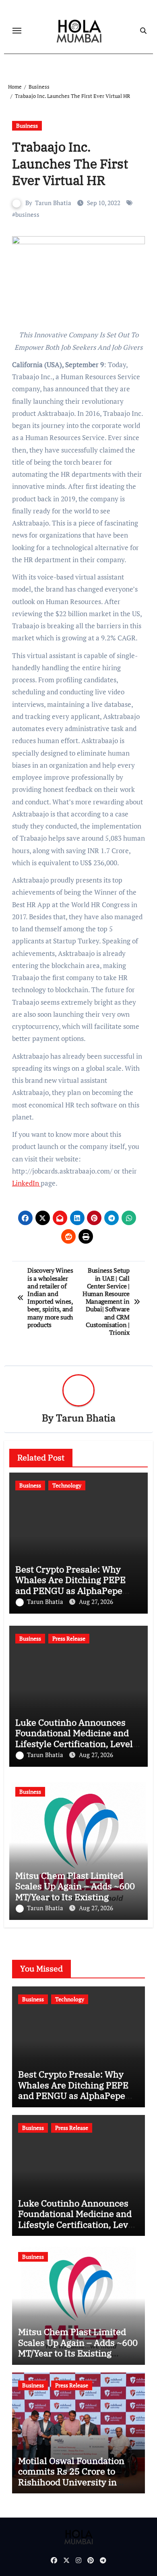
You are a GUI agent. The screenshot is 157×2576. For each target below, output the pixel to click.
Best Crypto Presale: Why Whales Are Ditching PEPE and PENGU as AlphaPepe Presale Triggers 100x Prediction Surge (70, 1590)
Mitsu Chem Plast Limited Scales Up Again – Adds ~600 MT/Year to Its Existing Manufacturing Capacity (75, 1891)
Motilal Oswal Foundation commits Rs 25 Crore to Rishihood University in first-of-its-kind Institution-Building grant (76, 2482)
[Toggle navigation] (17, 31)
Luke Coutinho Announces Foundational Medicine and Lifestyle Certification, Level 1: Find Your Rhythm (74, 1738)
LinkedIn (26, 1183)
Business (27, 126)
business (27, 214)
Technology (67, 1485)
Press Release (69, 1638)
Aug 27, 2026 (96, 1602)
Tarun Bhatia (53, 203)
